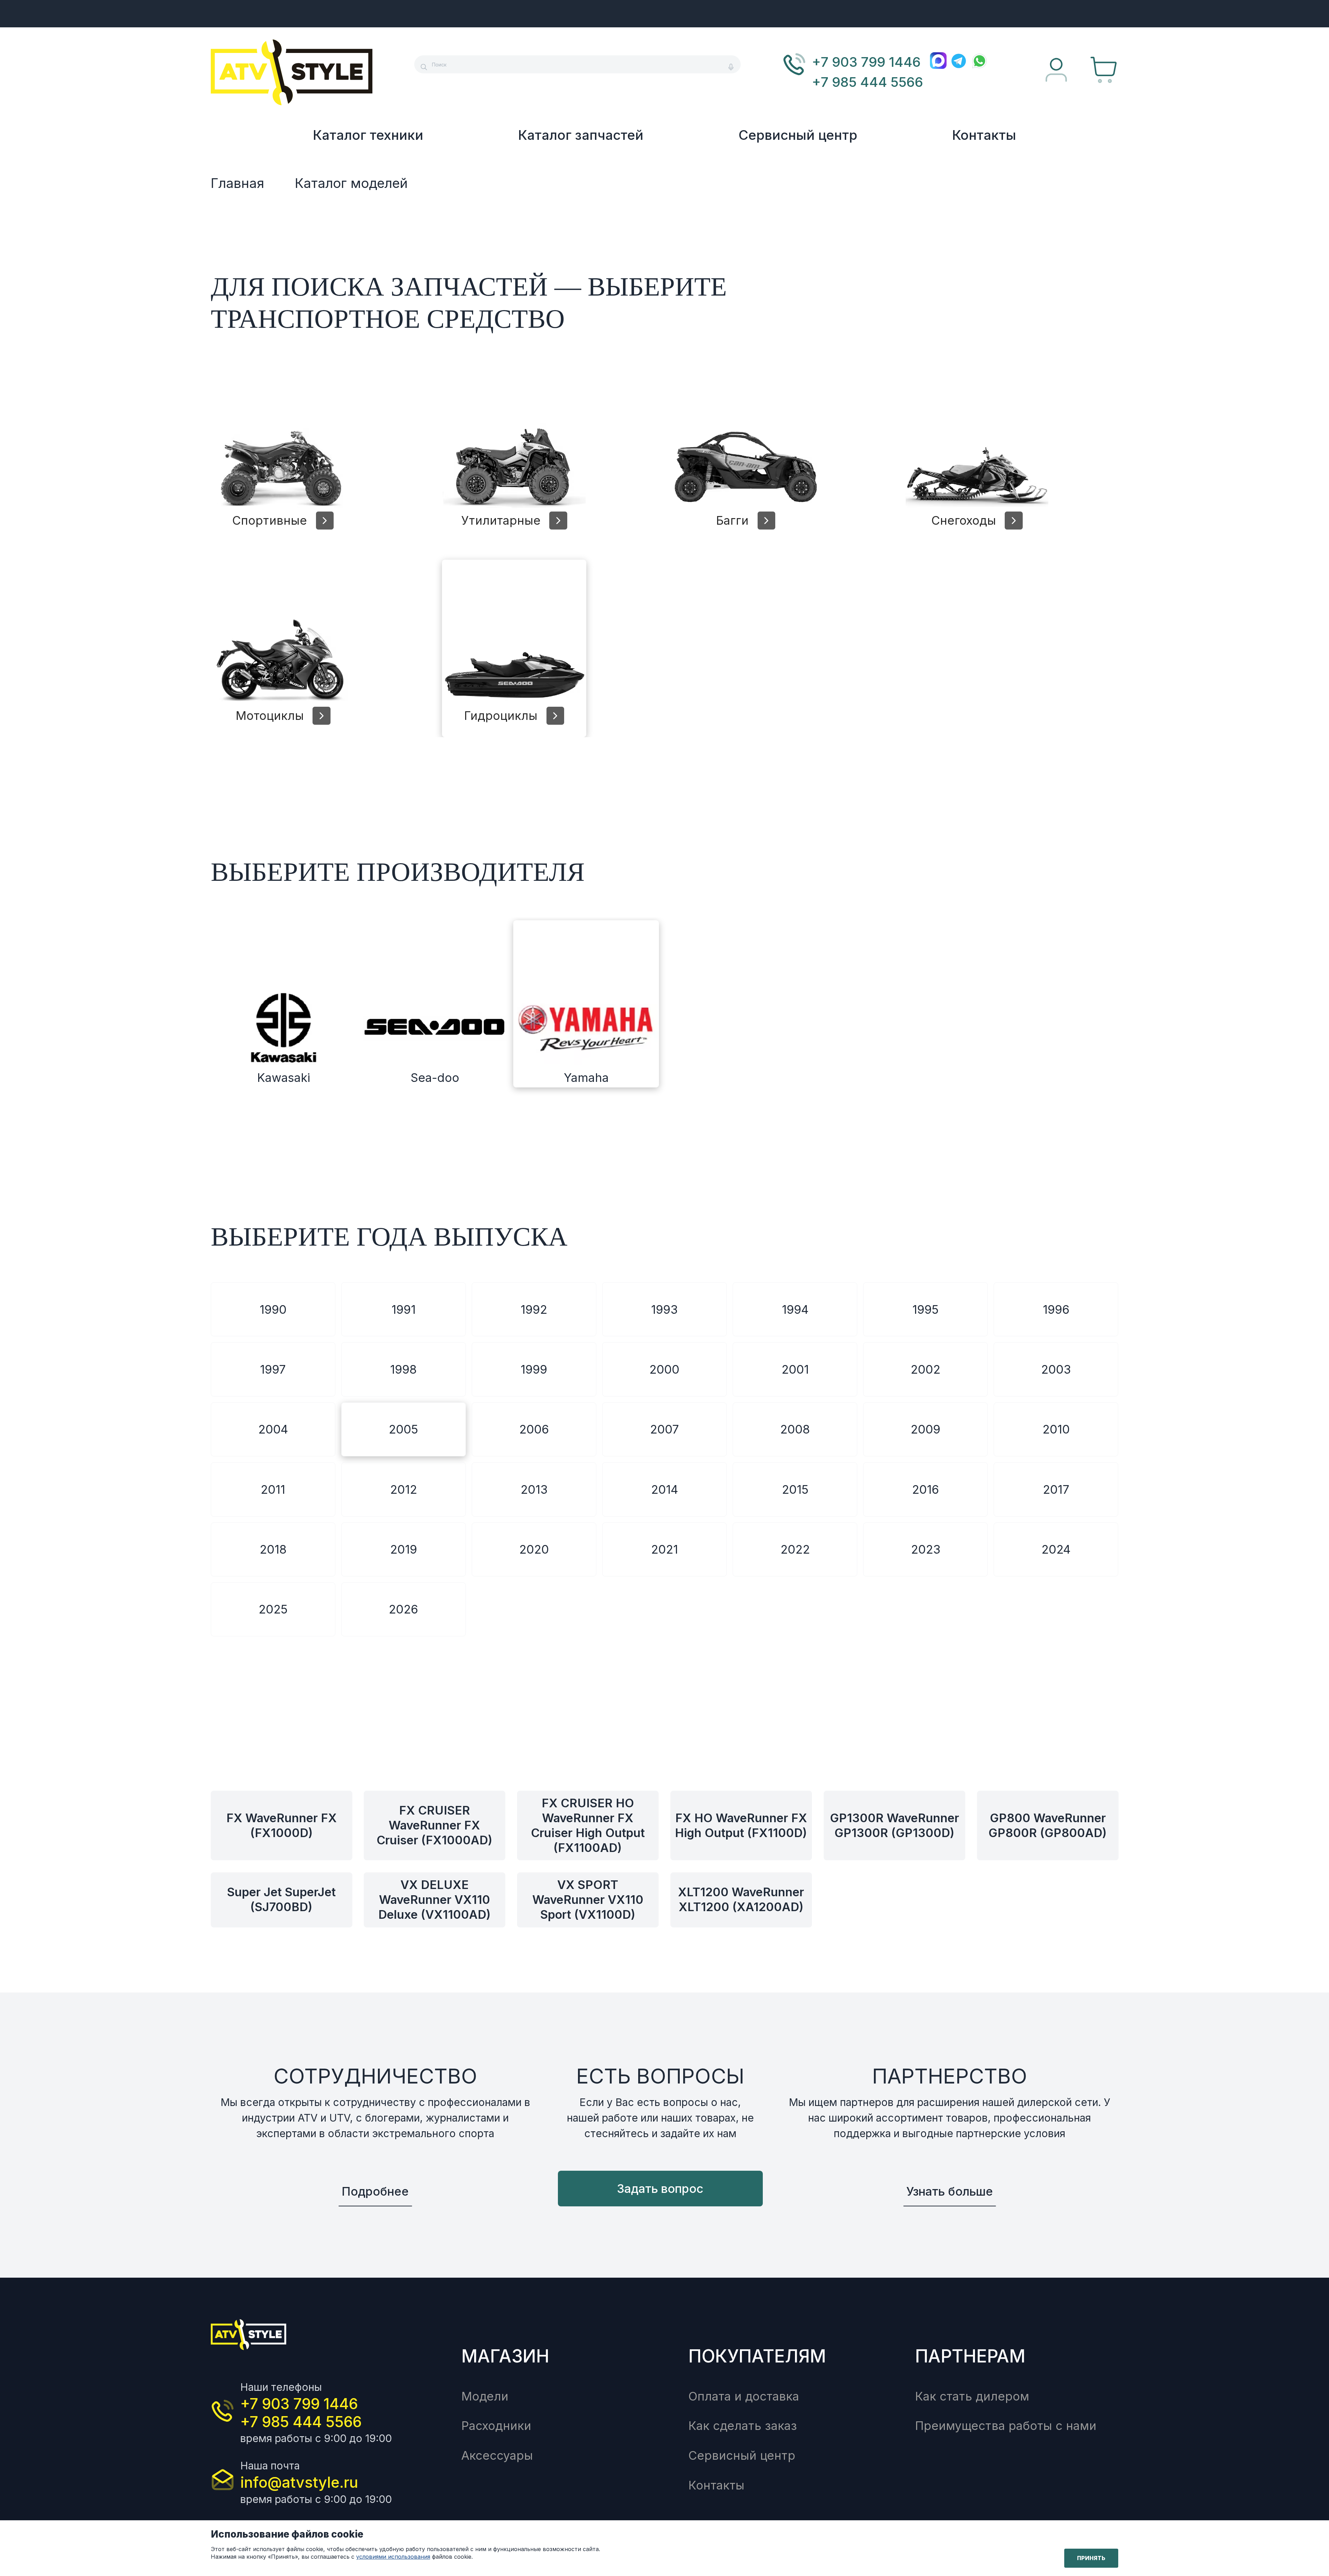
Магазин (505, 2356)
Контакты (984, 135)
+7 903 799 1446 (866, 62)
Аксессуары (497, 2455)
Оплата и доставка (744, 2396)
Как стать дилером (972, 2396)
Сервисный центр (798, 135)
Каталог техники (368, 135)
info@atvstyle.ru (299, 2482)
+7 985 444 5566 (867, 82)
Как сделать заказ (743, 2426)
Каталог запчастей (581, 135)
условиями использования (393, 2557)
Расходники (496, 2426)
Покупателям (757, 2356)
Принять (1091, 2558)
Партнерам (970, 2356)
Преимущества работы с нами (1006, 2426)
